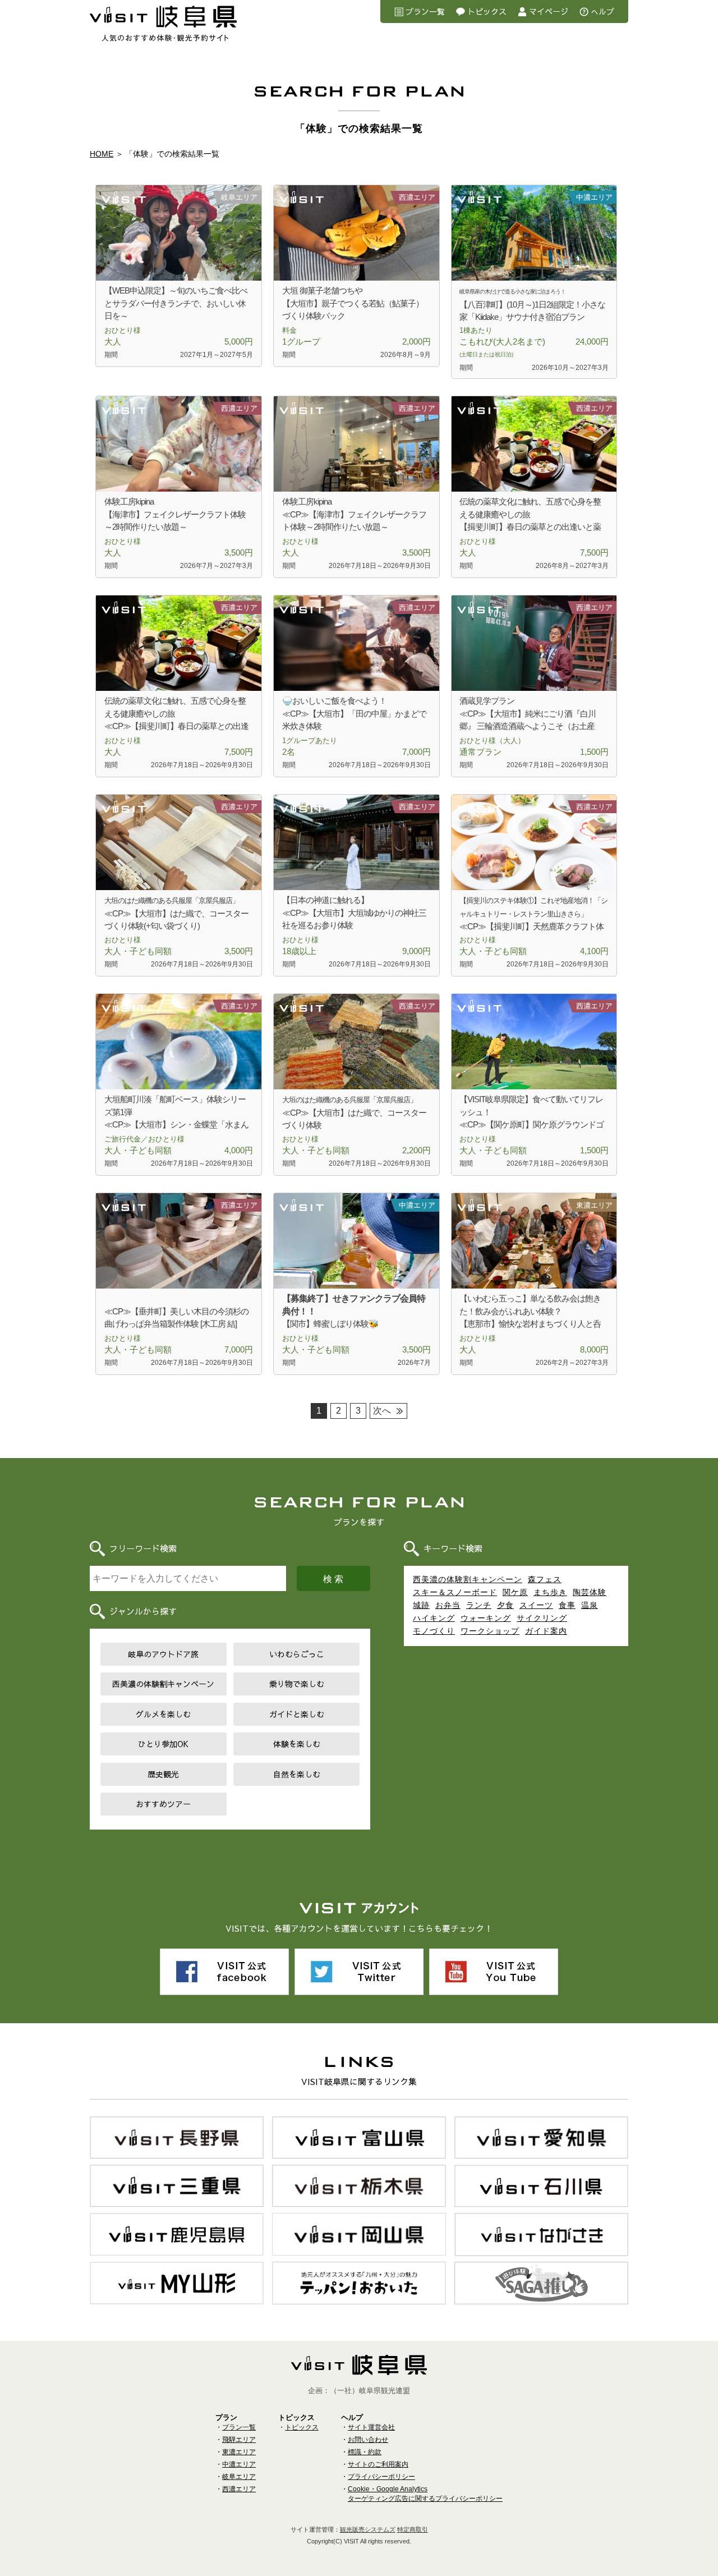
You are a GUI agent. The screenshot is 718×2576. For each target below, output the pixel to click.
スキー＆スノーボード (455, 1592)
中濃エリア (239, 2464)
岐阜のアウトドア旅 (163, 1654)
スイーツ (536, 1605)
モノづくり (434, 1631)
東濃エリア (239, 2452)
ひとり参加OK (163, 1744)
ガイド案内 (546, 1631)
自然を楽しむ (297, 1774)
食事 (567, 1605)
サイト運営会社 (371, 2427)
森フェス (545, 1579)
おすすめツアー (163, 1804)
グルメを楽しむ (163, 1714)
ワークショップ (490, 1631)
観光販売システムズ (368, 2529)
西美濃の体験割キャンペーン (163, 1684)
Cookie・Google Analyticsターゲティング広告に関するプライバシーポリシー (425, 2494)
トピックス (487, 11)
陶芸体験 (590, 1592)
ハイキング (434, 1618)
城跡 (421, 1605)
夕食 (505, 1605)
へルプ (602, 11)
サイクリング (542, 1618)
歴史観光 (163, 1774)
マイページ (549, 11)
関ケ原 (515, 1592)
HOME (102, 154)
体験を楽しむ (297, 1744)
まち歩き (550, 1592)
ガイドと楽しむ (297, 1714)
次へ (382, 1411)
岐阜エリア (239, 2477)
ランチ (479, 1605)
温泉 (590, 1605)
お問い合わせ (368, 2440)
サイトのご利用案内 (378, 2464)
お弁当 (448, 1605)
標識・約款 (365, 2452)
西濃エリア (239, 2489)
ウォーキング (486, 1618)
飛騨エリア (239, 2440)
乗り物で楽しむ (297, 1684)
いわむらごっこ (297, 1654)
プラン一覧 (425, 11)
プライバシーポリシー (381, 2477)
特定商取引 (413, 2529)
